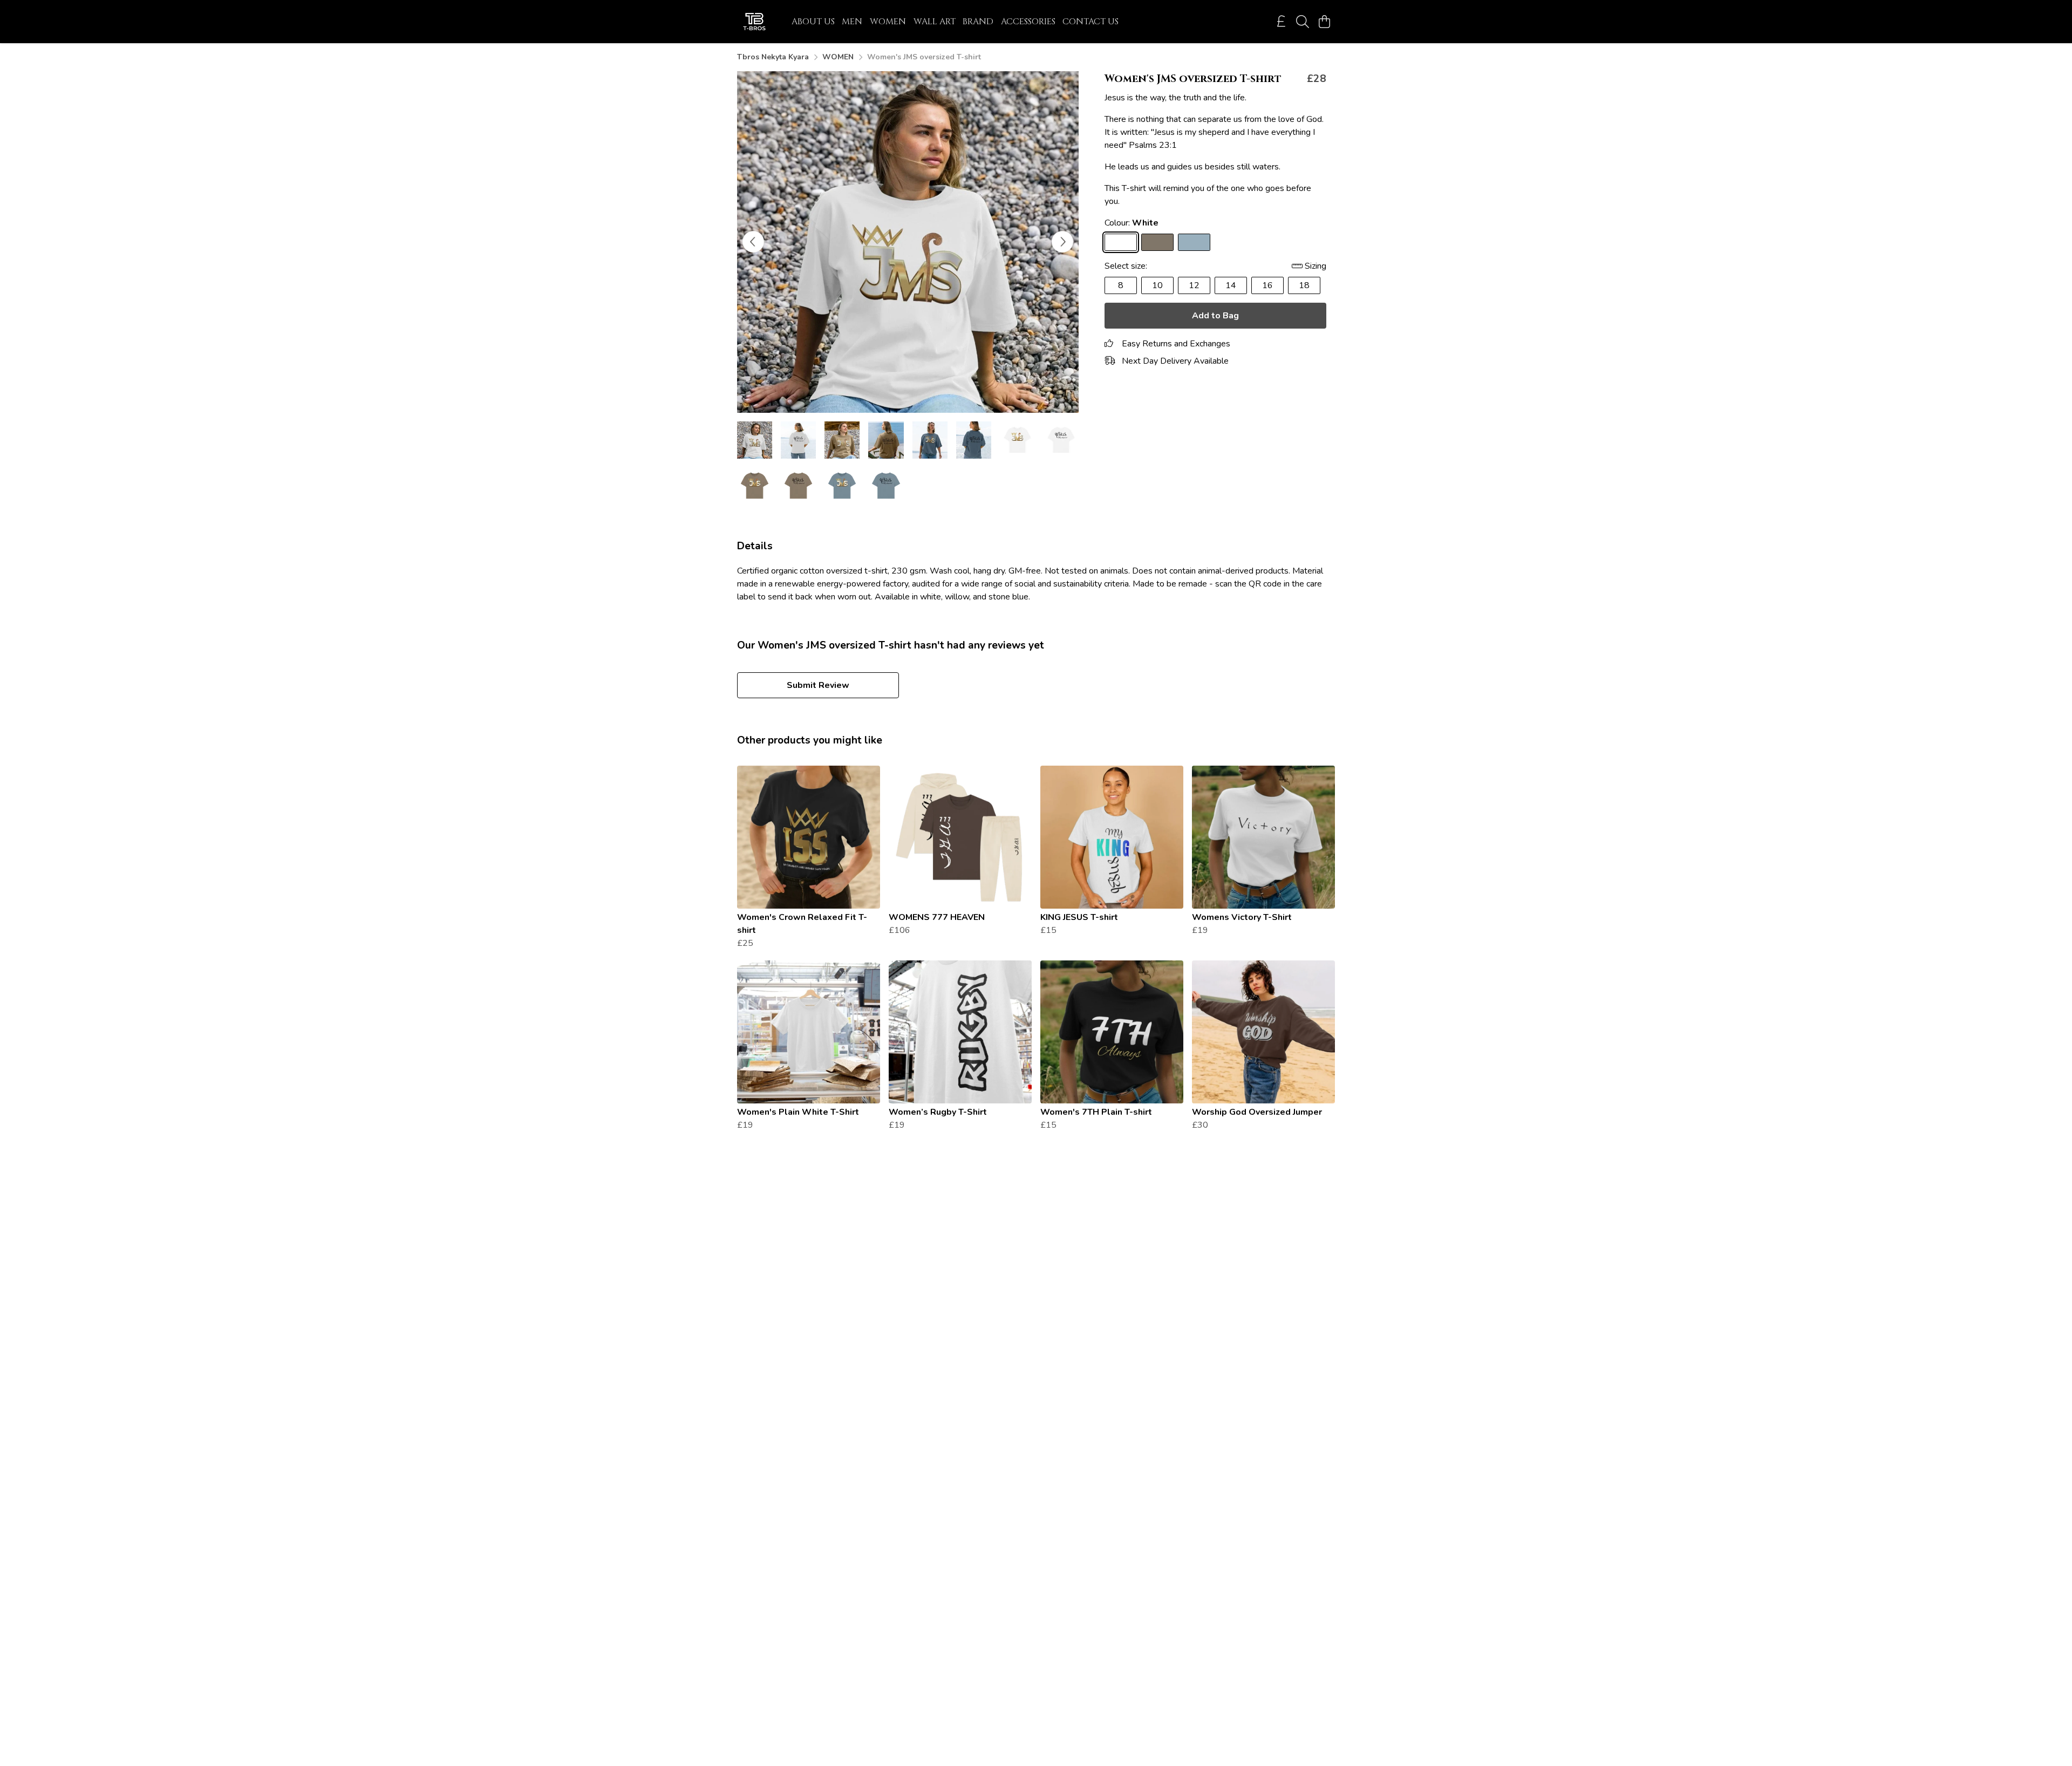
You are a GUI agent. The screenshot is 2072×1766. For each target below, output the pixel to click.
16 (1267, 285)
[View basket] (1324, 22)
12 (1194, 285)
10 (1157, 285)
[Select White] (1121, 242)
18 (1304, 285)
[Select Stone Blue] (1194, 242)
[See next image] (1062, 242)
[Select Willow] (1157, 242)
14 (1231, 285)
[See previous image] (753, 242)
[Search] (1303, 22)
